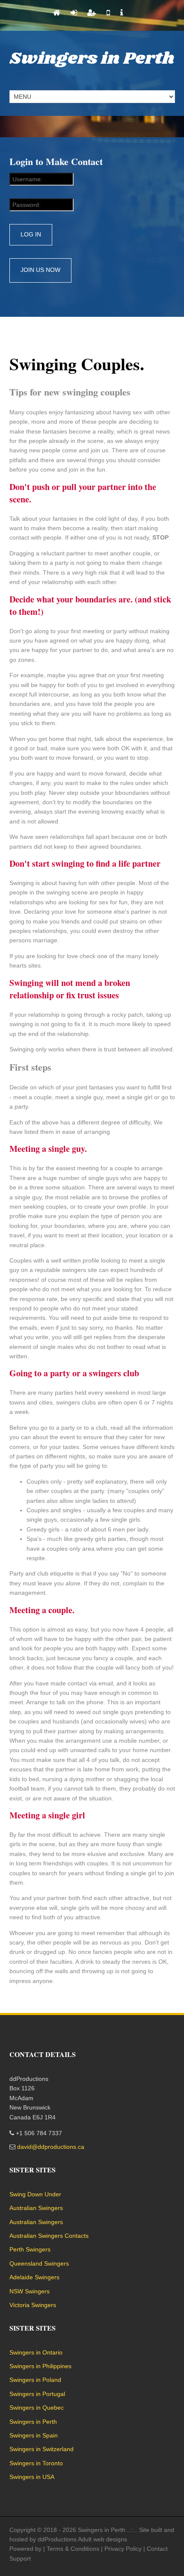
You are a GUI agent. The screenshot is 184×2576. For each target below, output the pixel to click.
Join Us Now (40, 270)
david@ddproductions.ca (51, 2147)
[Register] (92, 13)
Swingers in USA (32, 2477)
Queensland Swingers (39, 2263)
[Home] (57, 13)
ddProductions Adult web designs (82, 2539)
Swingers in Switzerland (42, 2449)
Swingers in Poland (35, 2380)
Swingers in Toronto (36, 2463)
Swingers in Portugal (37, 2394)
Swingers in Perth (92, 59)
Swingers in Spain (34, 2435)
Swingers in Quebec (37, 2408)
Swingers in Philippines (40, 2366)
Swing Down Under (35, 2194)
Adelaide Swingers (34, 2277)
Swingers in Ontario (36, 2352)
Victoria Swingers (33, 2305)
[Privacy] (122, 13)
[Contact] (108, 13)
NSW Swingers (30, 2291)
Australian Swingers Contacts (49, 2236)
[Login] (74, 13)
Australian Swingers (36, 2208)
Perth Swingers (30, 2249)
